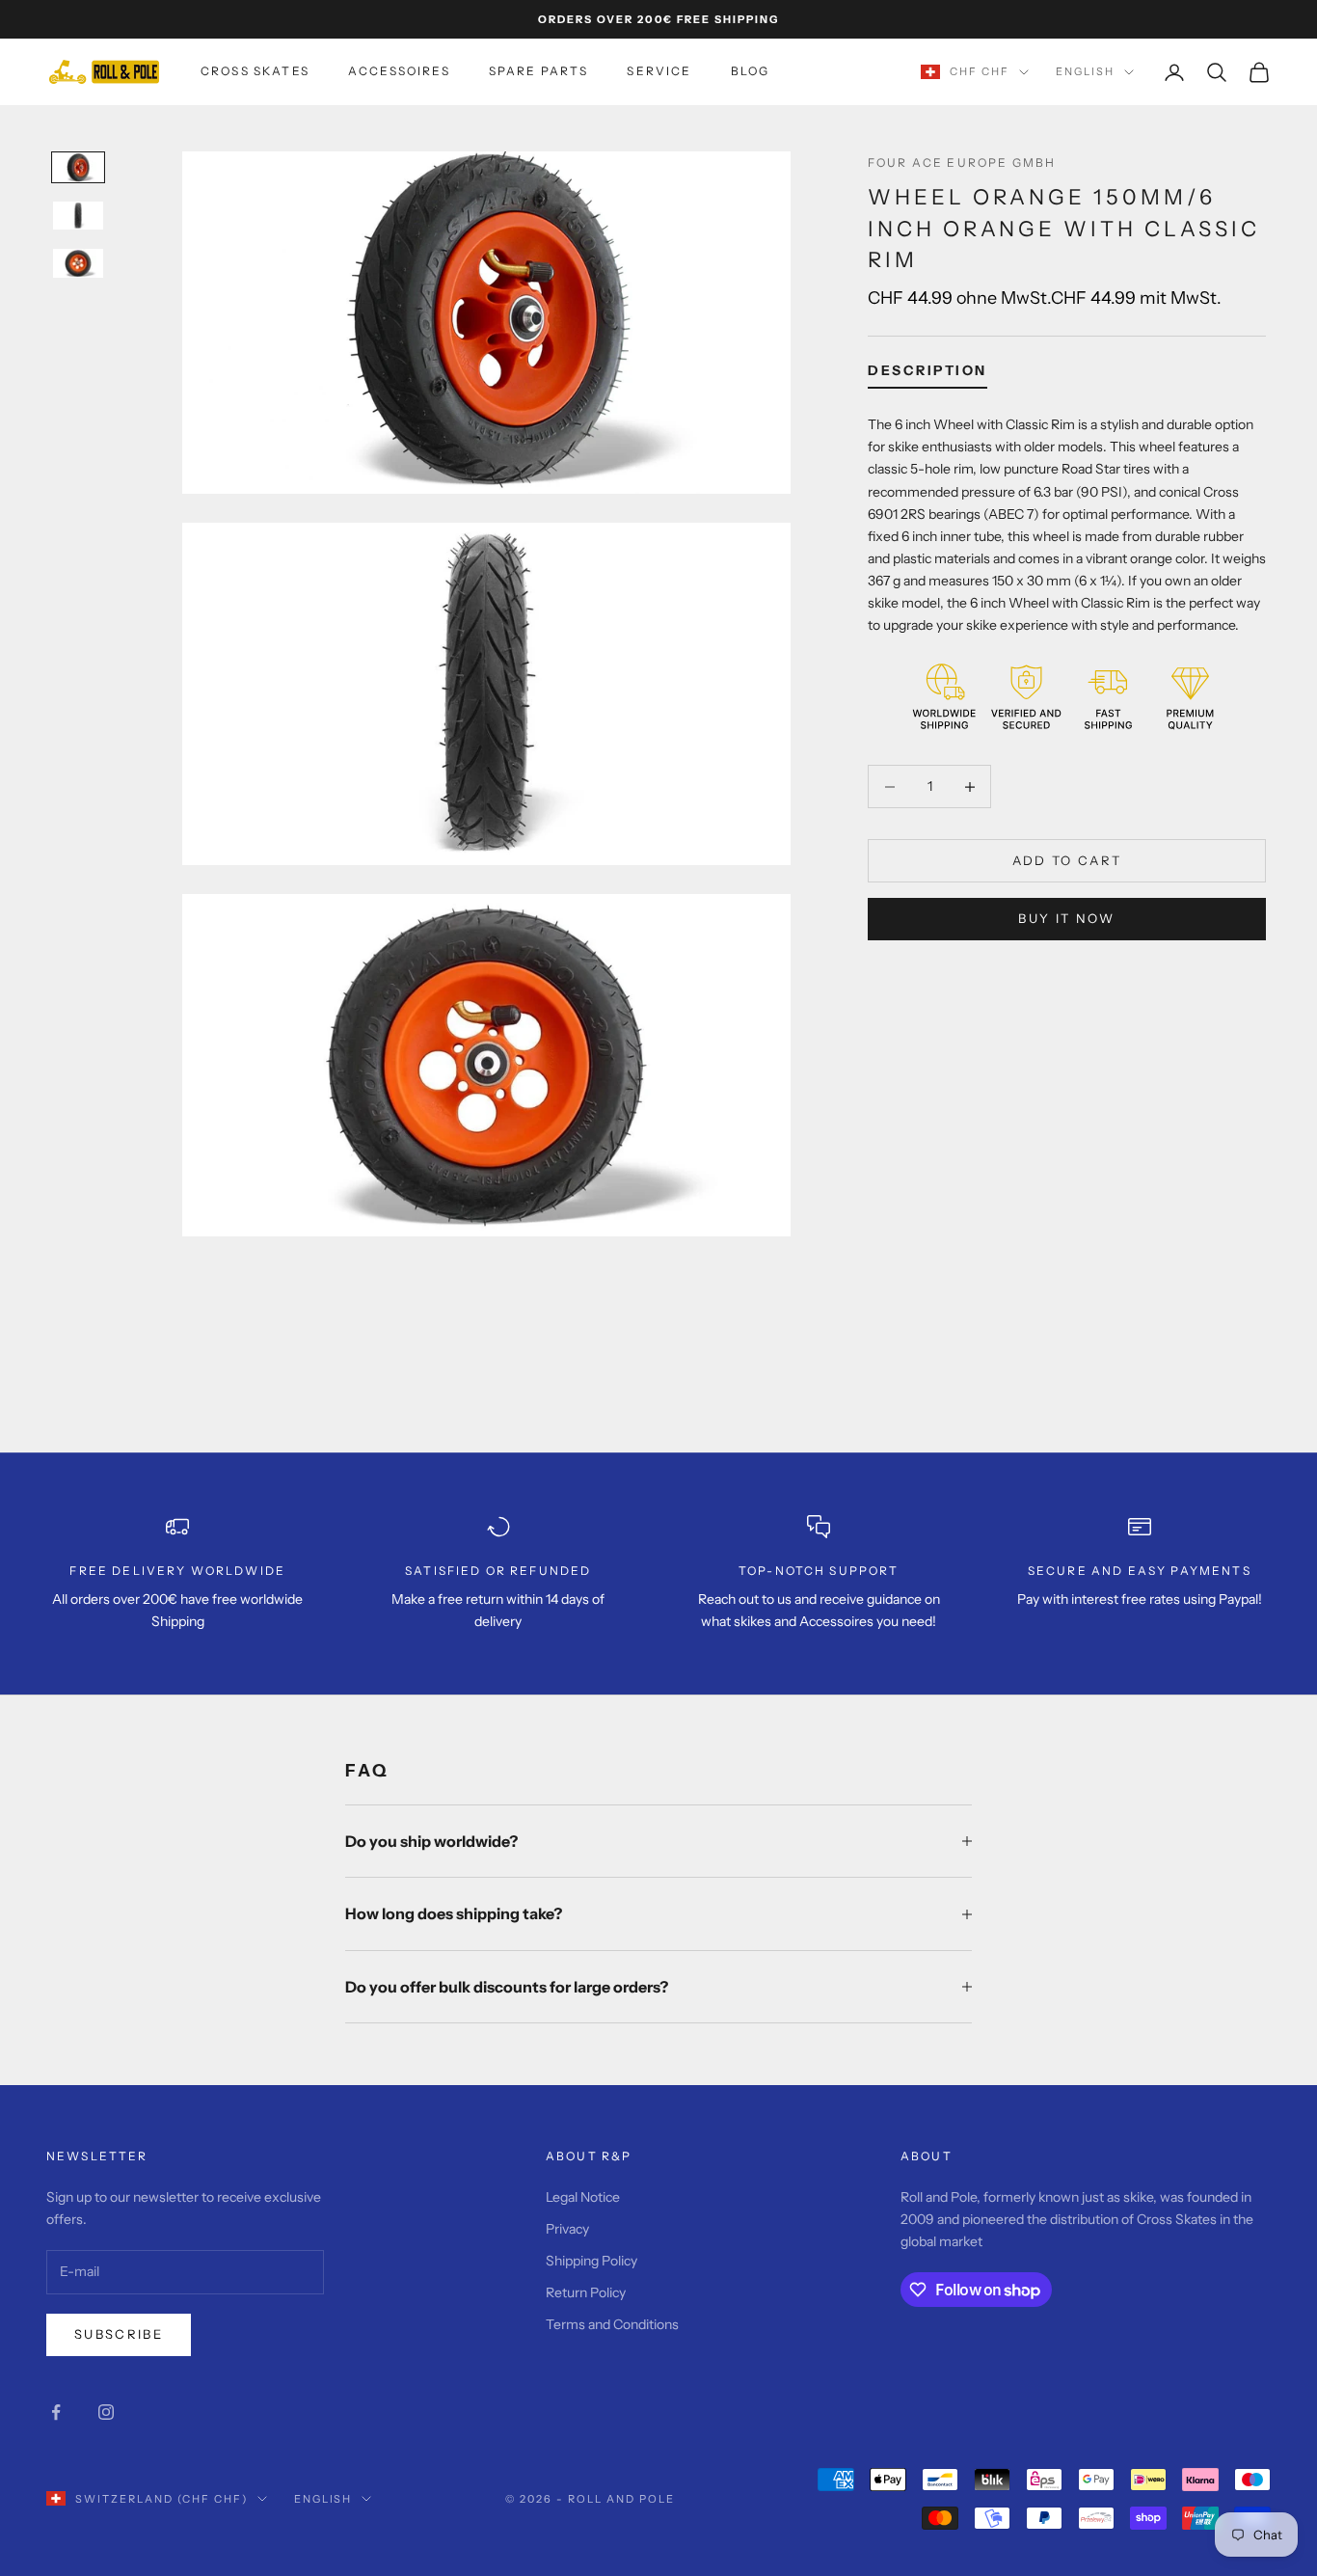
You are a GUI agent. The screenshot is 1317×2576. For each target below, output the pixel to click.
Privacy (567, 2229)
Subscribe (119, 2334)
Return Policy (586, 2292)
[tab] (927, 374)
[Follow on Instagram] (106, 2412)
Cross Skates (255, 71)
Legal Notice (583, 2197)
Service (659, 71)
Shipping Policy (591, 2261)
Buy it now (1066, 918)
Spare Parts (539, 71)
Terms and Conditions (612, 2324)
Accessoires (399, 71)
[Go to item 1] (78, 168)
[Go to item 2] (78, 216)
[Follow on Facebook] (56, 2412)
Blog (751, 71)
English (1085, 72)
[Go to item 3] (78, 263)
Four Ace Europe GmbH (962, 163)
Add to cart (1067, 860)
